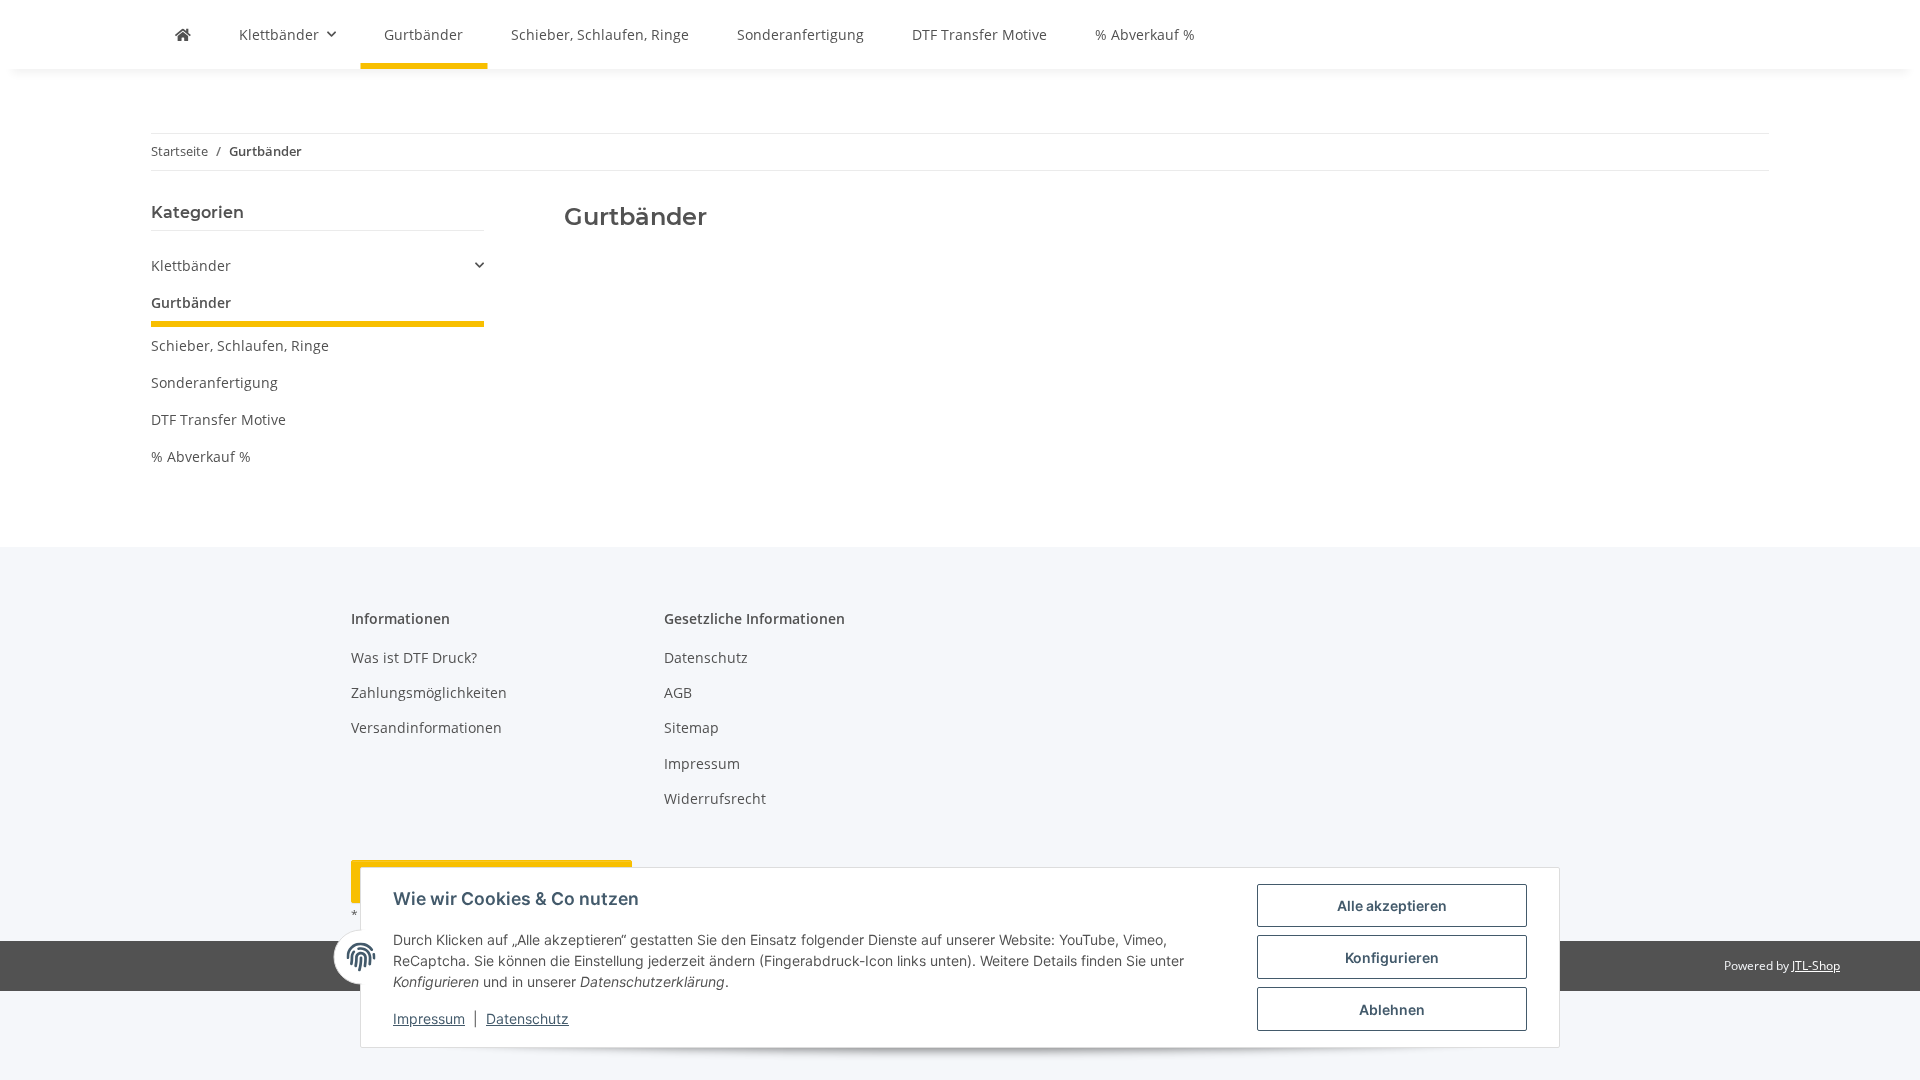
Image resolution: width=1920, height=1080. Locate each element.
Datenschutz (527, 1018)
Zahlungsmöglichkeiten (429, 692)
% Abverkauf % (201, 456)
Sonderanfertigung (214, 382)
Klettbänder (191, 265)
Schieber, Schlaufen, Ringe (240, 345)
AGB (678, 692)
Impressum (429, 1018)
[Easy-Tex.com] (183, 34)
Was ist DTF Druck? (414, 657)
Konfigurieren (1392, 957)
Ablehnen (1392, 1009)
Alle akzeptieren (1392, 905)
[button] (317, 265)
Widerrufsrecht (715, 798)
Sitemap (691, 727)
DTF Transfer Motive (218, 419)
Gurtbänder (191, 302)
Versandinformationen (426, 727)
